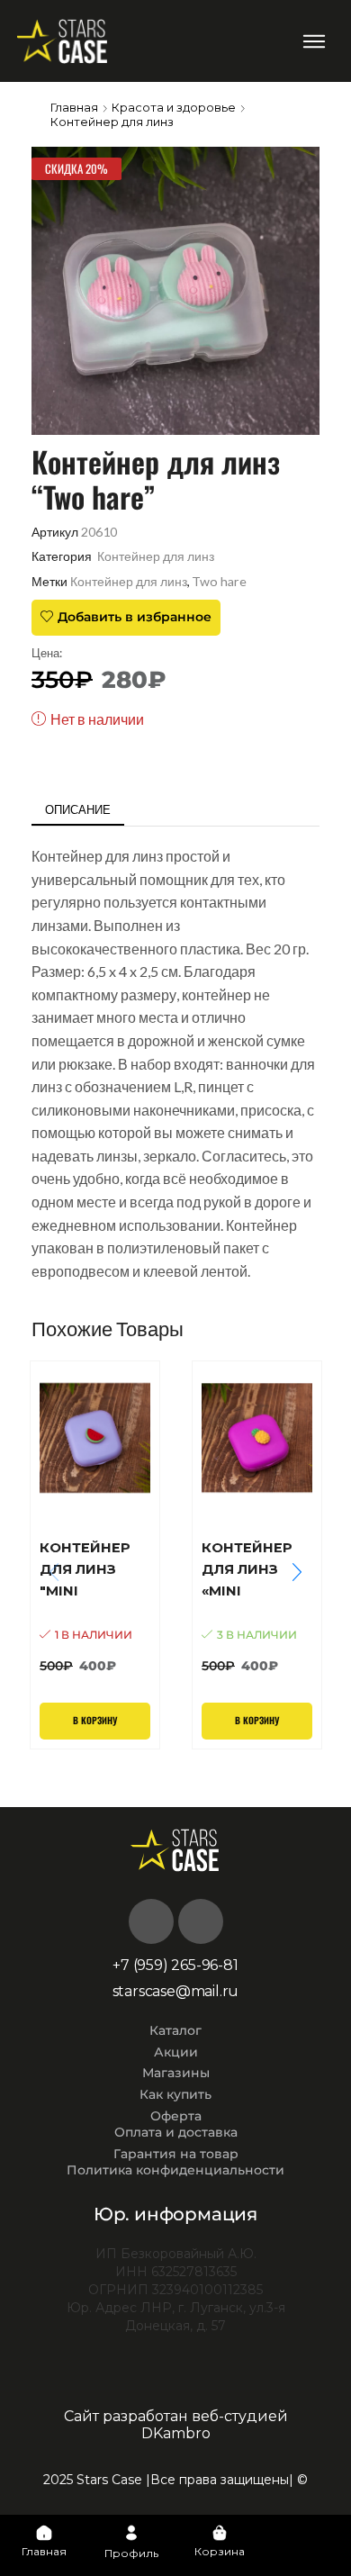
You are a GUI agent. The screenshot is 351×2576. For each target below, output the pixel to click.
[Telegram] (201, 1921)
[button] (314, 41)
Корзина (220, 2551)
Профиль (131, 2553)
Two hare (219, 581)
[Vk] (151, 1921)
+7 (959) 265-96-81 (175, 1965)
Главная (74, 107)
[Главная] (44, 2533)
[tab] (78, 810)
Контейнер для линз (112, 122)
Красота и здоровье (174, 107)
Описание (78, 809)
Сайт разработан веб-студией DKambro (176, 2425)
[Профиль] (131, 2533)
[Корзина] (220, 2533)
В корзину (95, 1720)
